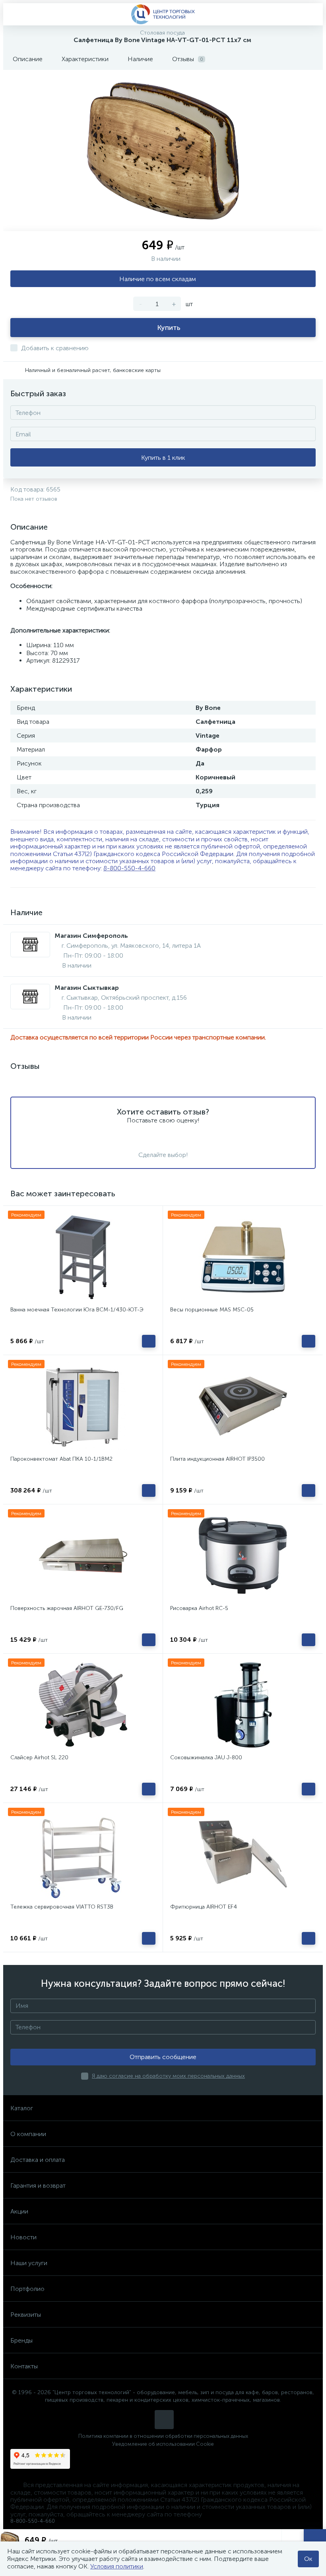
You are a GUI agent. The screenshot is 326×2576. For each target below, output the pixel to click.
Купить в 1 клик (163, 458)
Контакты (24, 2366)
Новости (23, 2237)
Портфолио (27, 2289)
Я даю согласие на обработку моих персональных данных (168, 2076)
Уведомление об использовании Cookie (163, 2444)
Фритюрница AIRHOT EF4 (204, 1907)
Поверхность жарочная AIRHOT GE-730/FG (67, 1608)
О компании (28, 2134)
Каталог (22, 2108)
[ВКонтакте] (164, 2420)
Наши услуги (29, 2263)
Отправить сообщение (163, 2057)
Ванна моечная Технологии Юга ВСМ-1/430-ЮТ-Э (77, 1310)
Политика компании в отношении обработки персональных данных (163, 2436)
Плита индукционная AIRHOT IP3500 (217, 1459)
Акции (19, 2211)
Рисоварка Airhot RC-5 (199, 1608)
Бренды (21, 2340)
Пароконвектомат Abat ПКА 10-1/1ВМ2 (61, 1459)
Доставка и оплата (38, 2160)
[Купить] (149, 1341)
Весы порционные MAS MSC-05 (212, 1310)
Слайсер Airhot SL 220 (39, 1758)
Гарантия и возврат (38, 2186)
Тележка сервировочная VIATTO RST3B (62, 1907)
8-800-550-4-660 (129, 868)
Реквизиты (26, 2315)
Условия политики (117, 2566)
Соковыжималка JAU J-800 (206, 1758)
